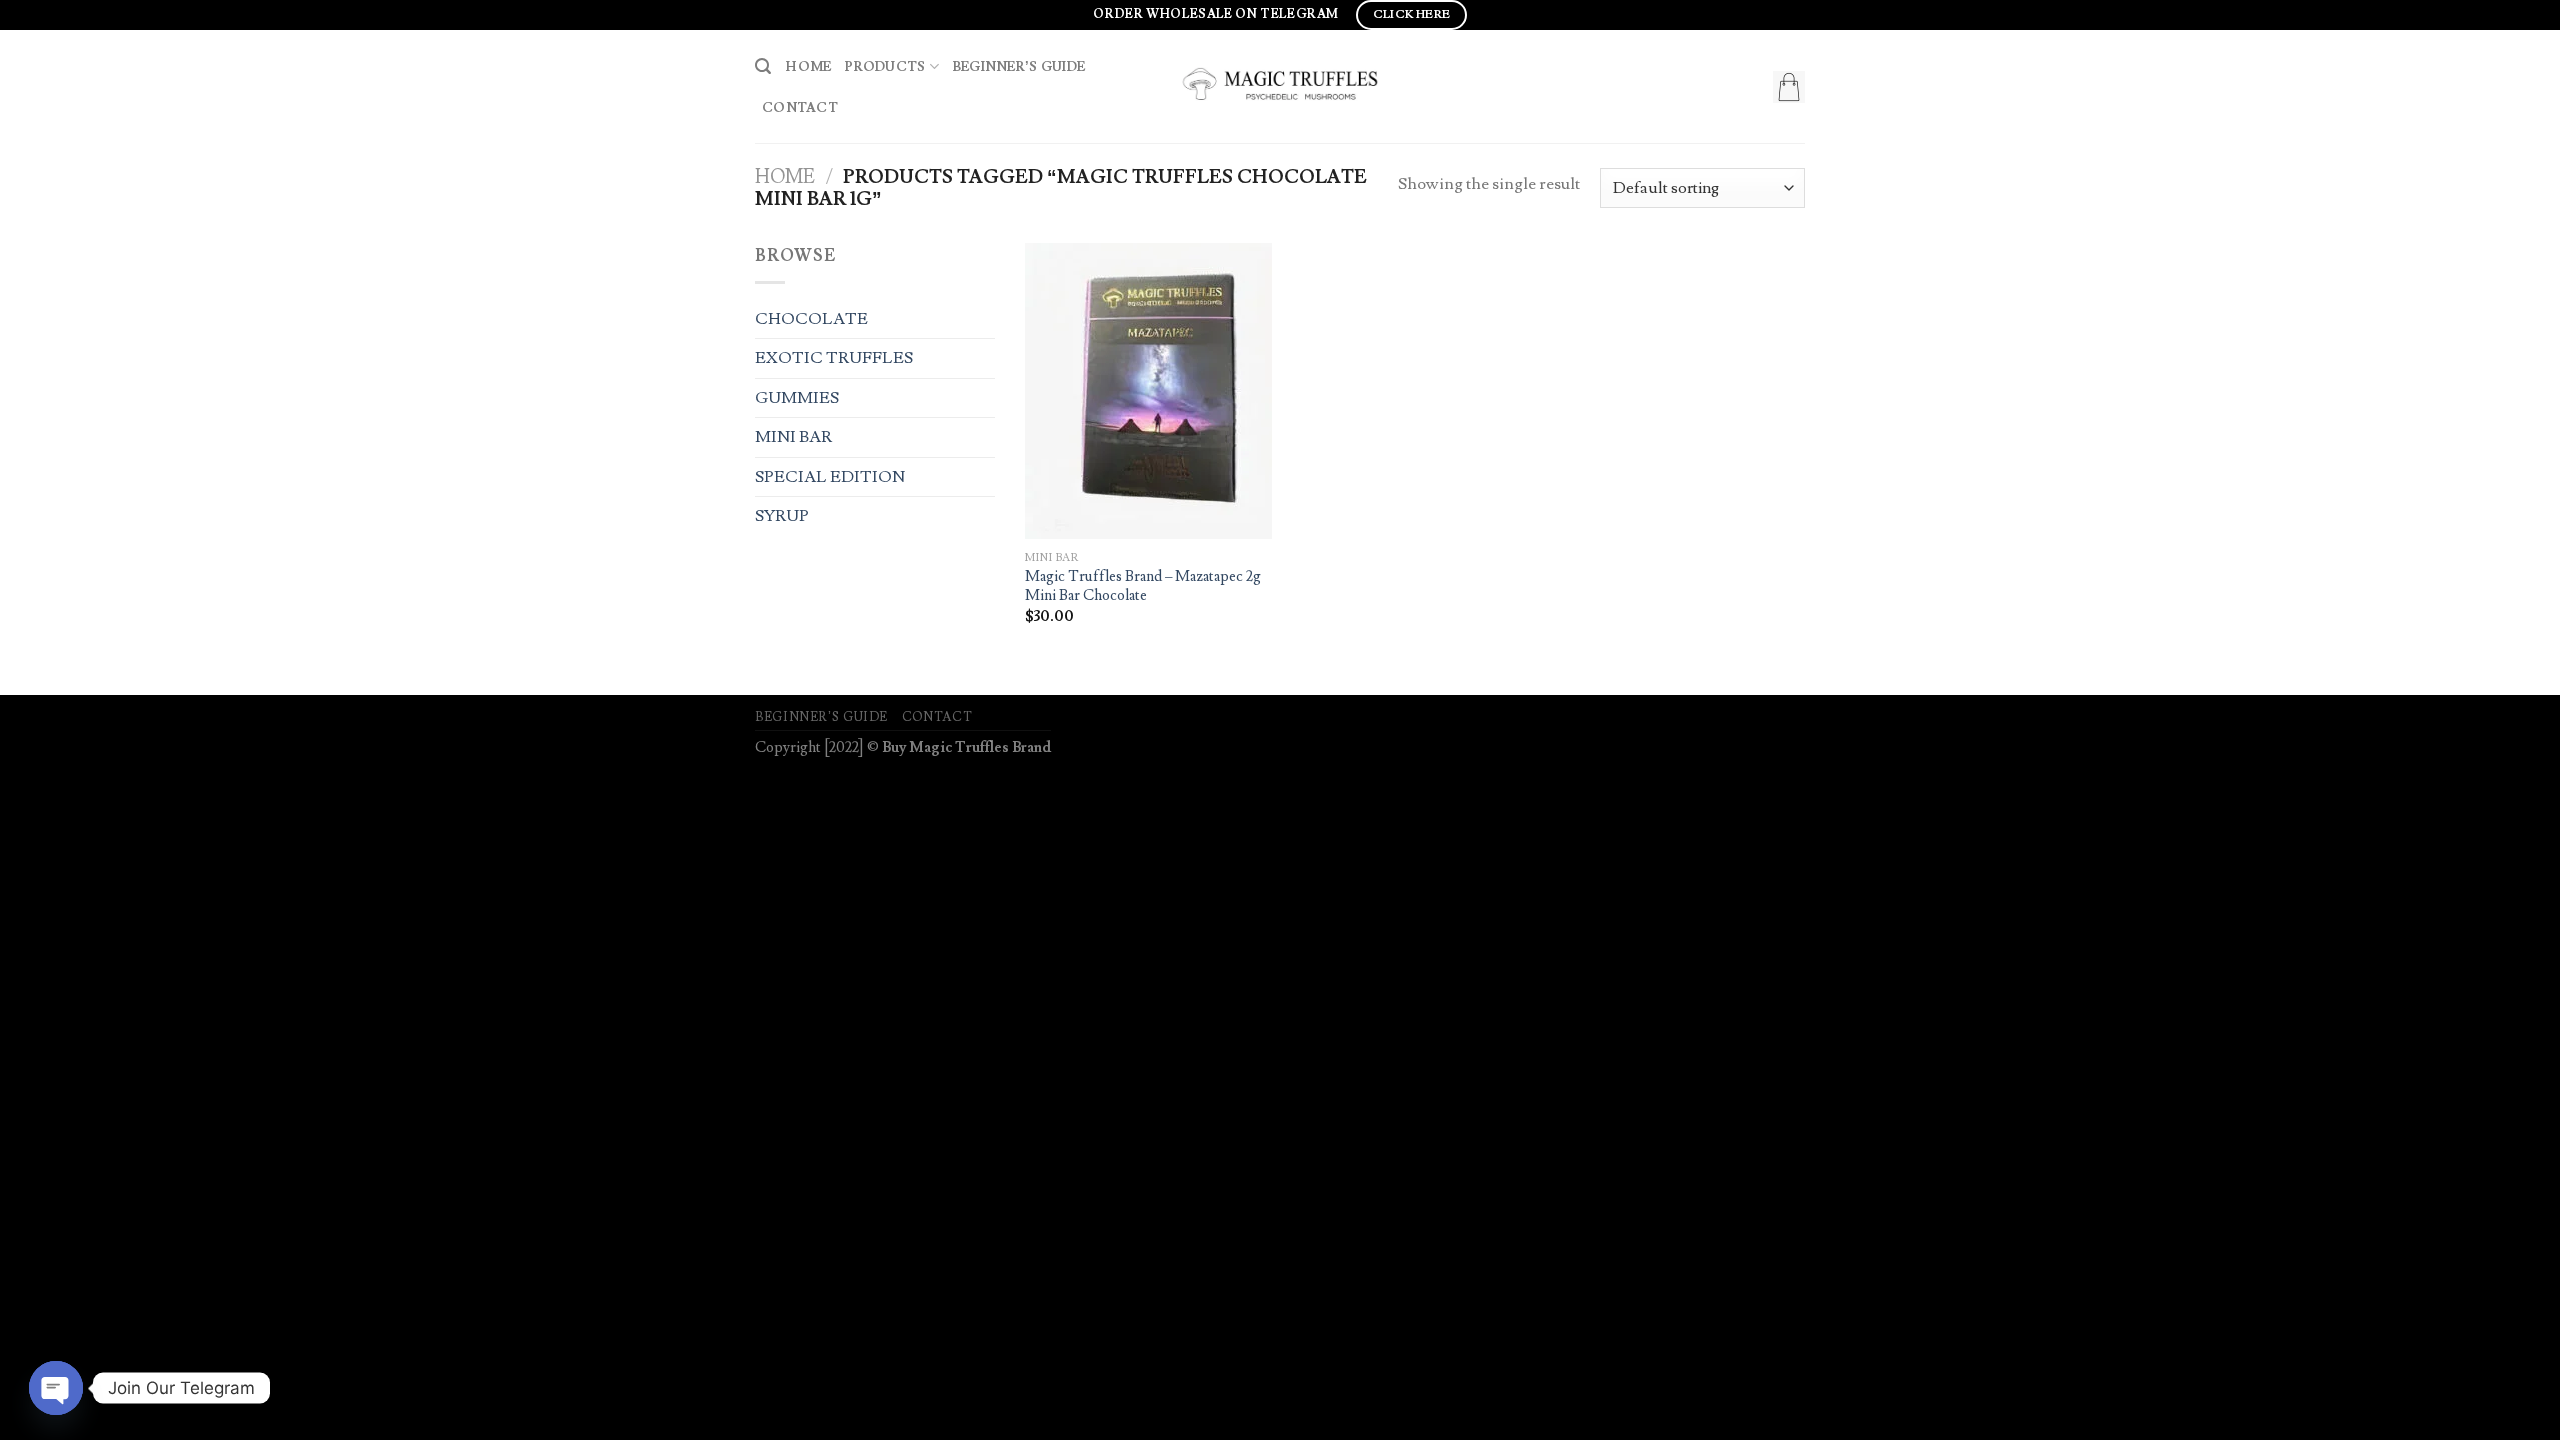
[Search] (763, 66)
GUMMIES (797, 398)
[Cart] (1789, 87)
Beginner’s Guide (1019, 66)
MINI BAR (793, 437)
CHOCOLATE (811, 319)
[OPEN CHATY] (56, 1388)
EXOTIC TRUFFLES (834, 358)
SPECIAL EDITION (830, 477)
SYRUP (782, 516)
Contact (800, 107)
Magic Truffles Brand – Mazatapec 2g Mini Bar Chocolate (1143, 586)
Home (808, 66)
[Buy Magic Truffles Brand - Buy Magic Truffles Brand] (1280, 86)
